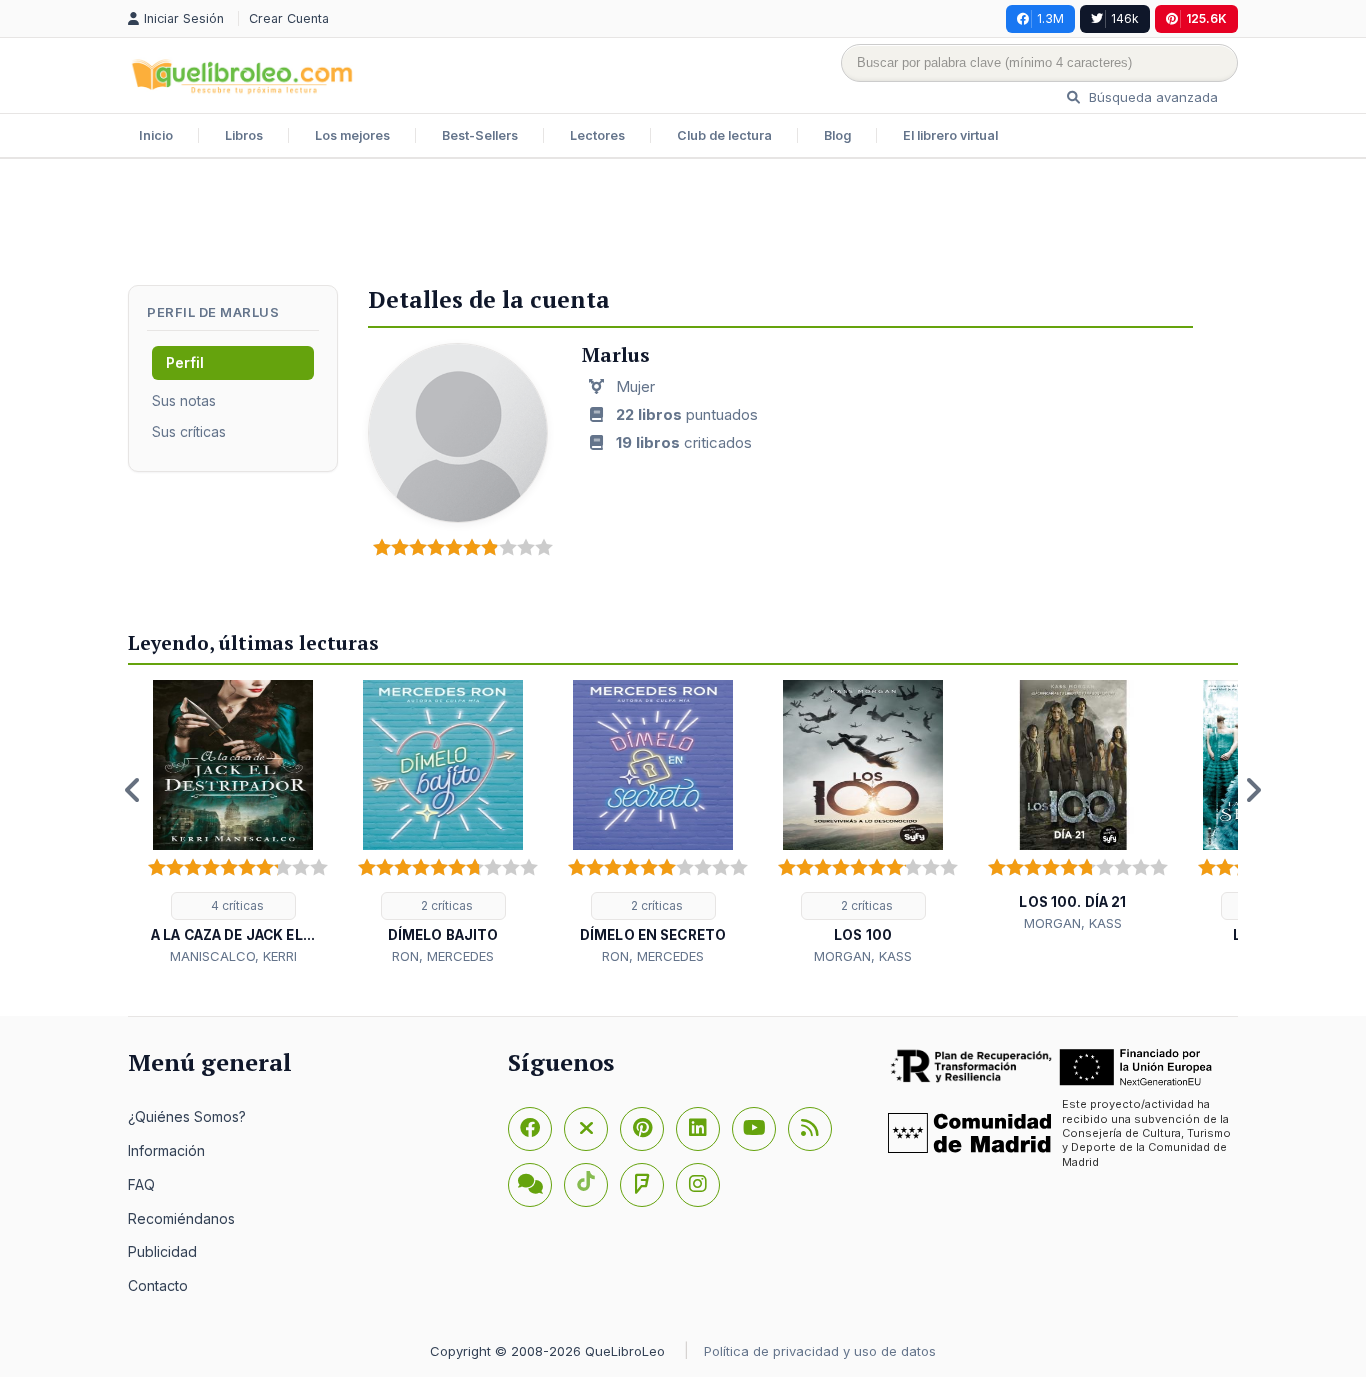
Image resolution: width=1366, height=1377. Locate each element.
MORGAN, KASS (863, 956)
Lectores (597, 135)
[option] (233, 823)
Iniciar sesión (186, 18)
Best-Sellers (480, 135)
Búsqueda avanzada (1151, 97)
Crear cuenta (289, 18)
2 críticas (445, 905)
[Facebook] (530, 1129)
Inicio (156, 135)
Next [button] (1253, 790)
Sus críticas (189, 431)
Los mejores (352, 135)
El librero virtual (950, 135)
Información (166, 1150)
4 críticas (236, 905)
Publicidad (162, 1251)
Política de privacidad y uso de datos (820, 1351)
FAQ (141, 1184)
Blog (837, 135)
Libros (244, 135)
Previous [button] (133, 790)
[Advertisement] (683, 224)
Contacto (158, 1285)
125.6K (1206, 18)
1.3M (1050, 18)
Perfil (185, 362)
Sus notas (184, 400)
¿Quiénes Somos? (187, 1116)
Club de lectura (724, 135)
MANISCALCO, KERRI (233, 956)
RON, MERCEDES (443, 956)
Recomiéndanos (181, 1218)
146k (1125, 18)
